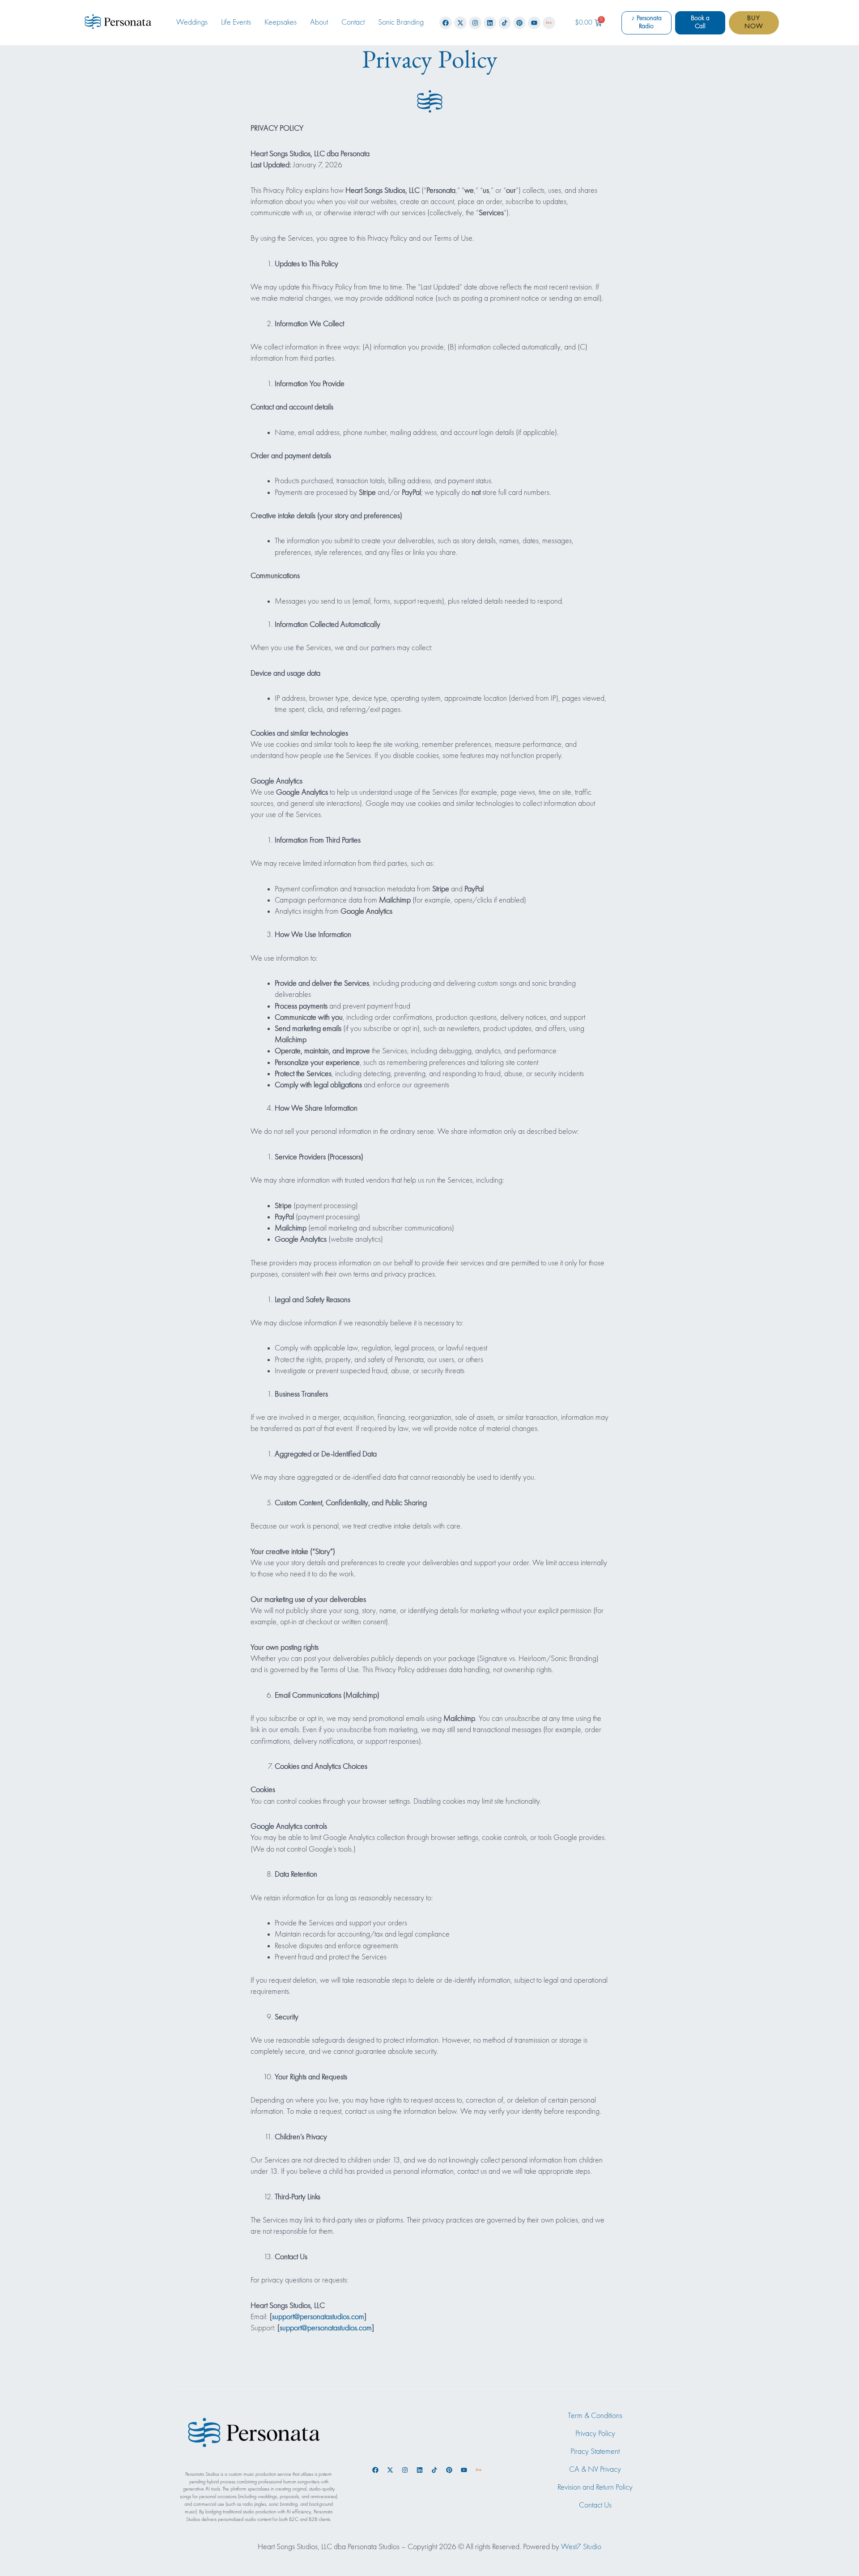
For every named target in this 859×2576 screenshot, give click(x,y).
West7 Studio (581, 2547)
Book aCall (700, 22)
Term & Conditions (595, 2416)
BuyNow (754, 22)
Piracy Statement (595, 2452)
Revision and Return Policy (595, 2487)
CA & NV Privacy (595, 2470)
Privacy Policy (595, 2434)
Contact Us (595, 2505)
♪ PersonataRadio (646, 22)
